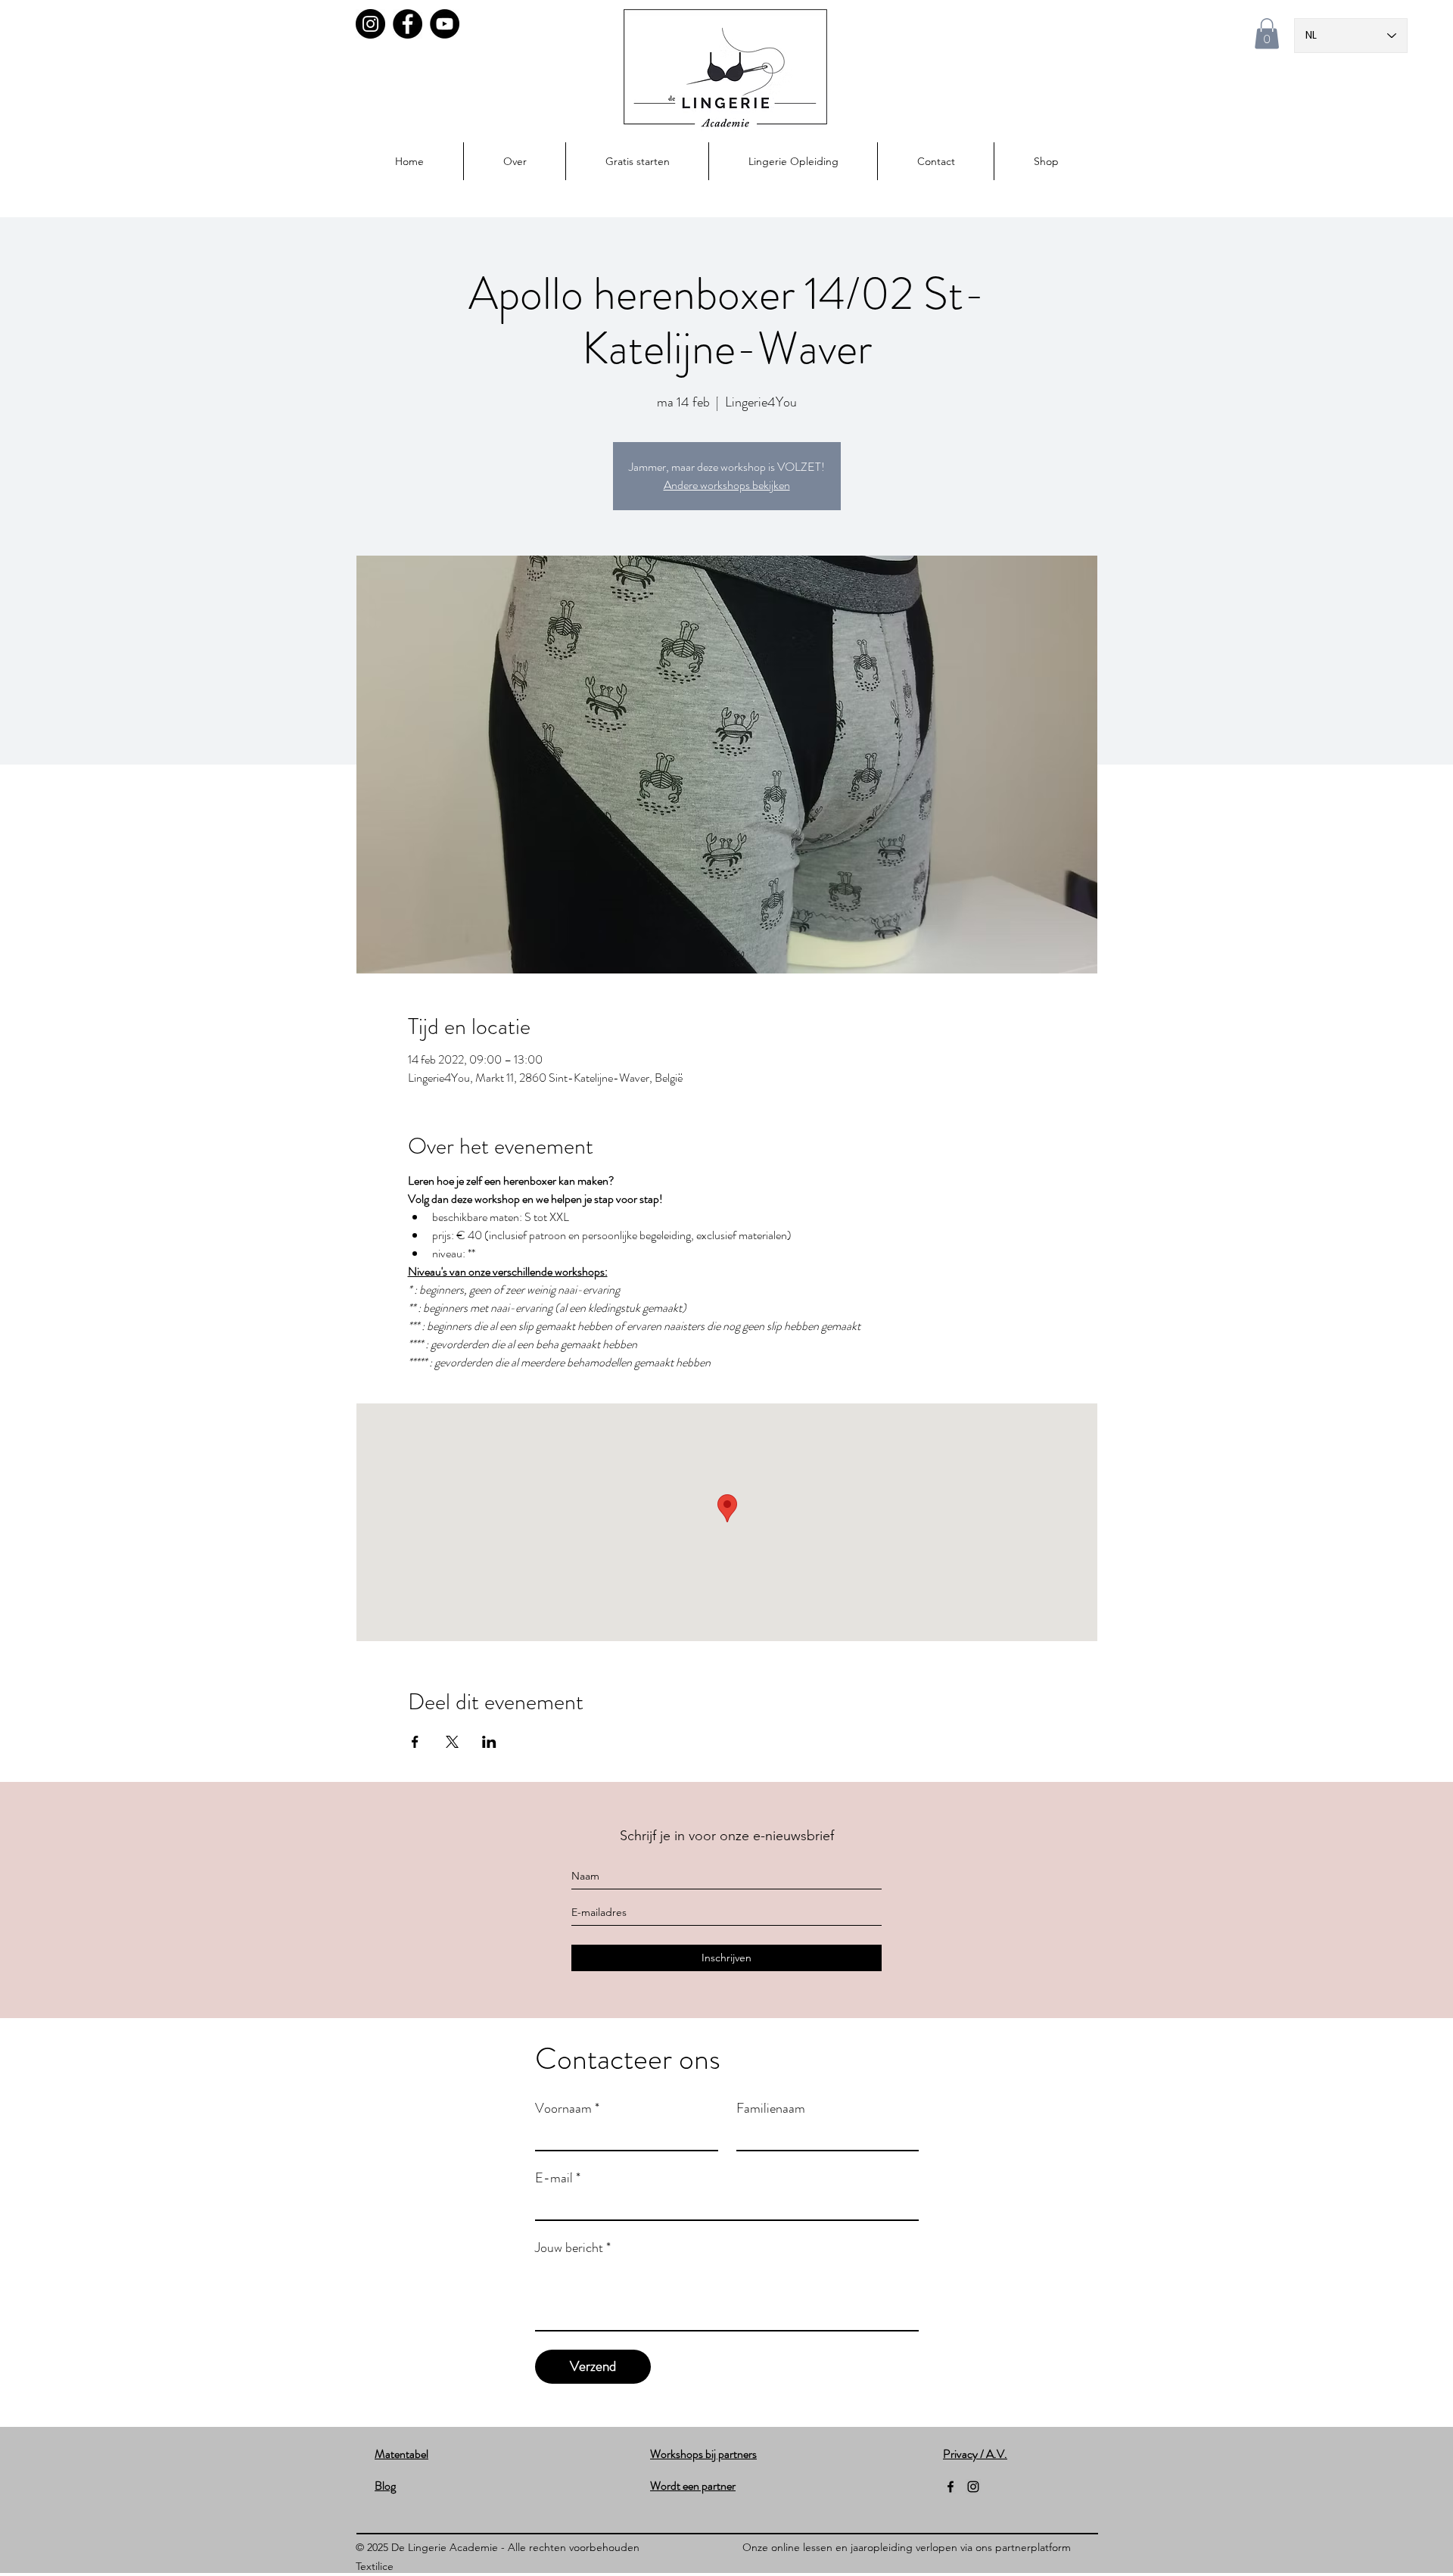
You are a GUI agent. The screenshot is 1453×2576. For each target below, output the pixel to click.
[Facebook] (408, 24)
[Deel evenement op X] (452, 1742)
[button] (1267, 34)
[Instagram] (370, 24)
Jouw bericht (573, 2247)
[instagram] (973, 2487)
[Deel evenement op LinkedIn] (489, 1742)
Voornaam (567, 2108)
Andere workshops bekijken (727, 485)
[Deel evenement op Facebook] (415, 1742)
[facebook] (951, 2487)
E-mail (558, 2178)
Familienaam (771, 2108)
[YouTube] (445, 24)
